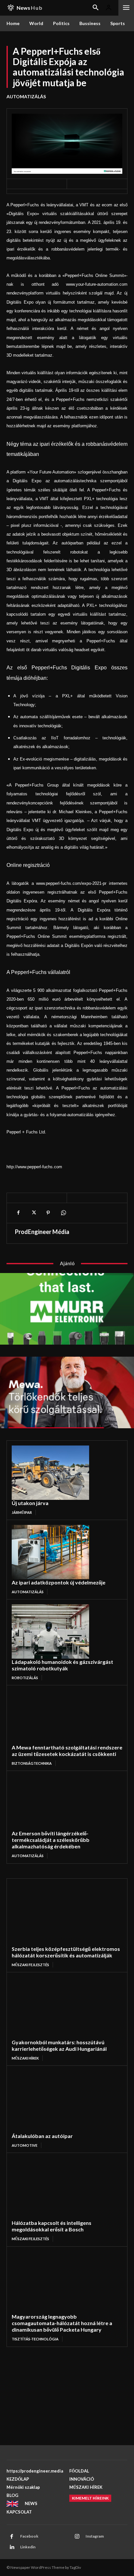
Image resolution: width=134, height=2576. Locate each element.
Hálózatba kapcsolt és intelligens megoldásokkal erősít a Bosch (52, 2226)
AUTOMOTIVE (25, 2145)
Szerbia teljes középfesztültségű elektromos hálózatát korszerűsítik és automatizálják (66, 1952)
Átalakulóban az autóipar (42, 2136)
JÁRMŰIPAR (22, 1512)
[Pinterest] (48, 1213)
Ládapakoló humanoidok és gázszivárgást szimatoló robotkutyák (62, 1665)
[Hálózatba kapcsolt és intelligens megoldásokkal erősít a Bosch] (56, 2189)
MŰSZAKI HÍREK (25, 2058)
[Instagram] (77, 2537)
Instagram (95, 2536)
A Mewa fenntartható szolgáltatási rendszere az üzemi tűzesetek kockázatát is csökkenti (67, 1751)
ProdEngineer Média (42, 1232)
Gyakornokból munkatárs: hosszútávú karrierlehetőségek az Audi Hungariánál (59, 2045)
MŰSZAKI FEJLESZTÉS (30, 1965)
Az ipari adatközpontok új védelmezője (59, 1582)
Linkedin (28, 2547)
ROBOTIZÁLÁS (25, 1678)
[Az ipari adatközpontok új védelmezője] (50, 1552)
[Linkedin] (12, 2547)
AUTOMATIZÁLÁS (26, 96)
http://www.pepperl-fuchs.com (34, 1167)
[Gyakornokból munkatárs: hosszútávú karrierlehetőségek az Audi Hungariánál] (56, 2008)
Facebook (29, 2536)
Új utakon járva (30, 1503)
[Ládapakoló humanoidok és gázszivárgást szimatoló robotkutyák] (50, 1631)
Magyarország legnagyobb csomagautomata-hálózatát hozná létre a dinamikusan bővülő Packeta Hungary (62, 2323)
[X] (33, 1213)
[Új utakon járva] (50, 1473)
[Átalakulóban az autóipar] (56, 2102)
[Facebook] (18, 1213)
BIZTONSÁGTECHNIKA (32, 1763)
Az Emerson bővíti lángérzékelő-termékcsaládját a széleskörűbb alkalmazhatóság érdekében (51, 1840)
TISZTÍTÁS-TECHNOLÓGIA (35, 2339)
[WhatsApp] (63, 1213)
